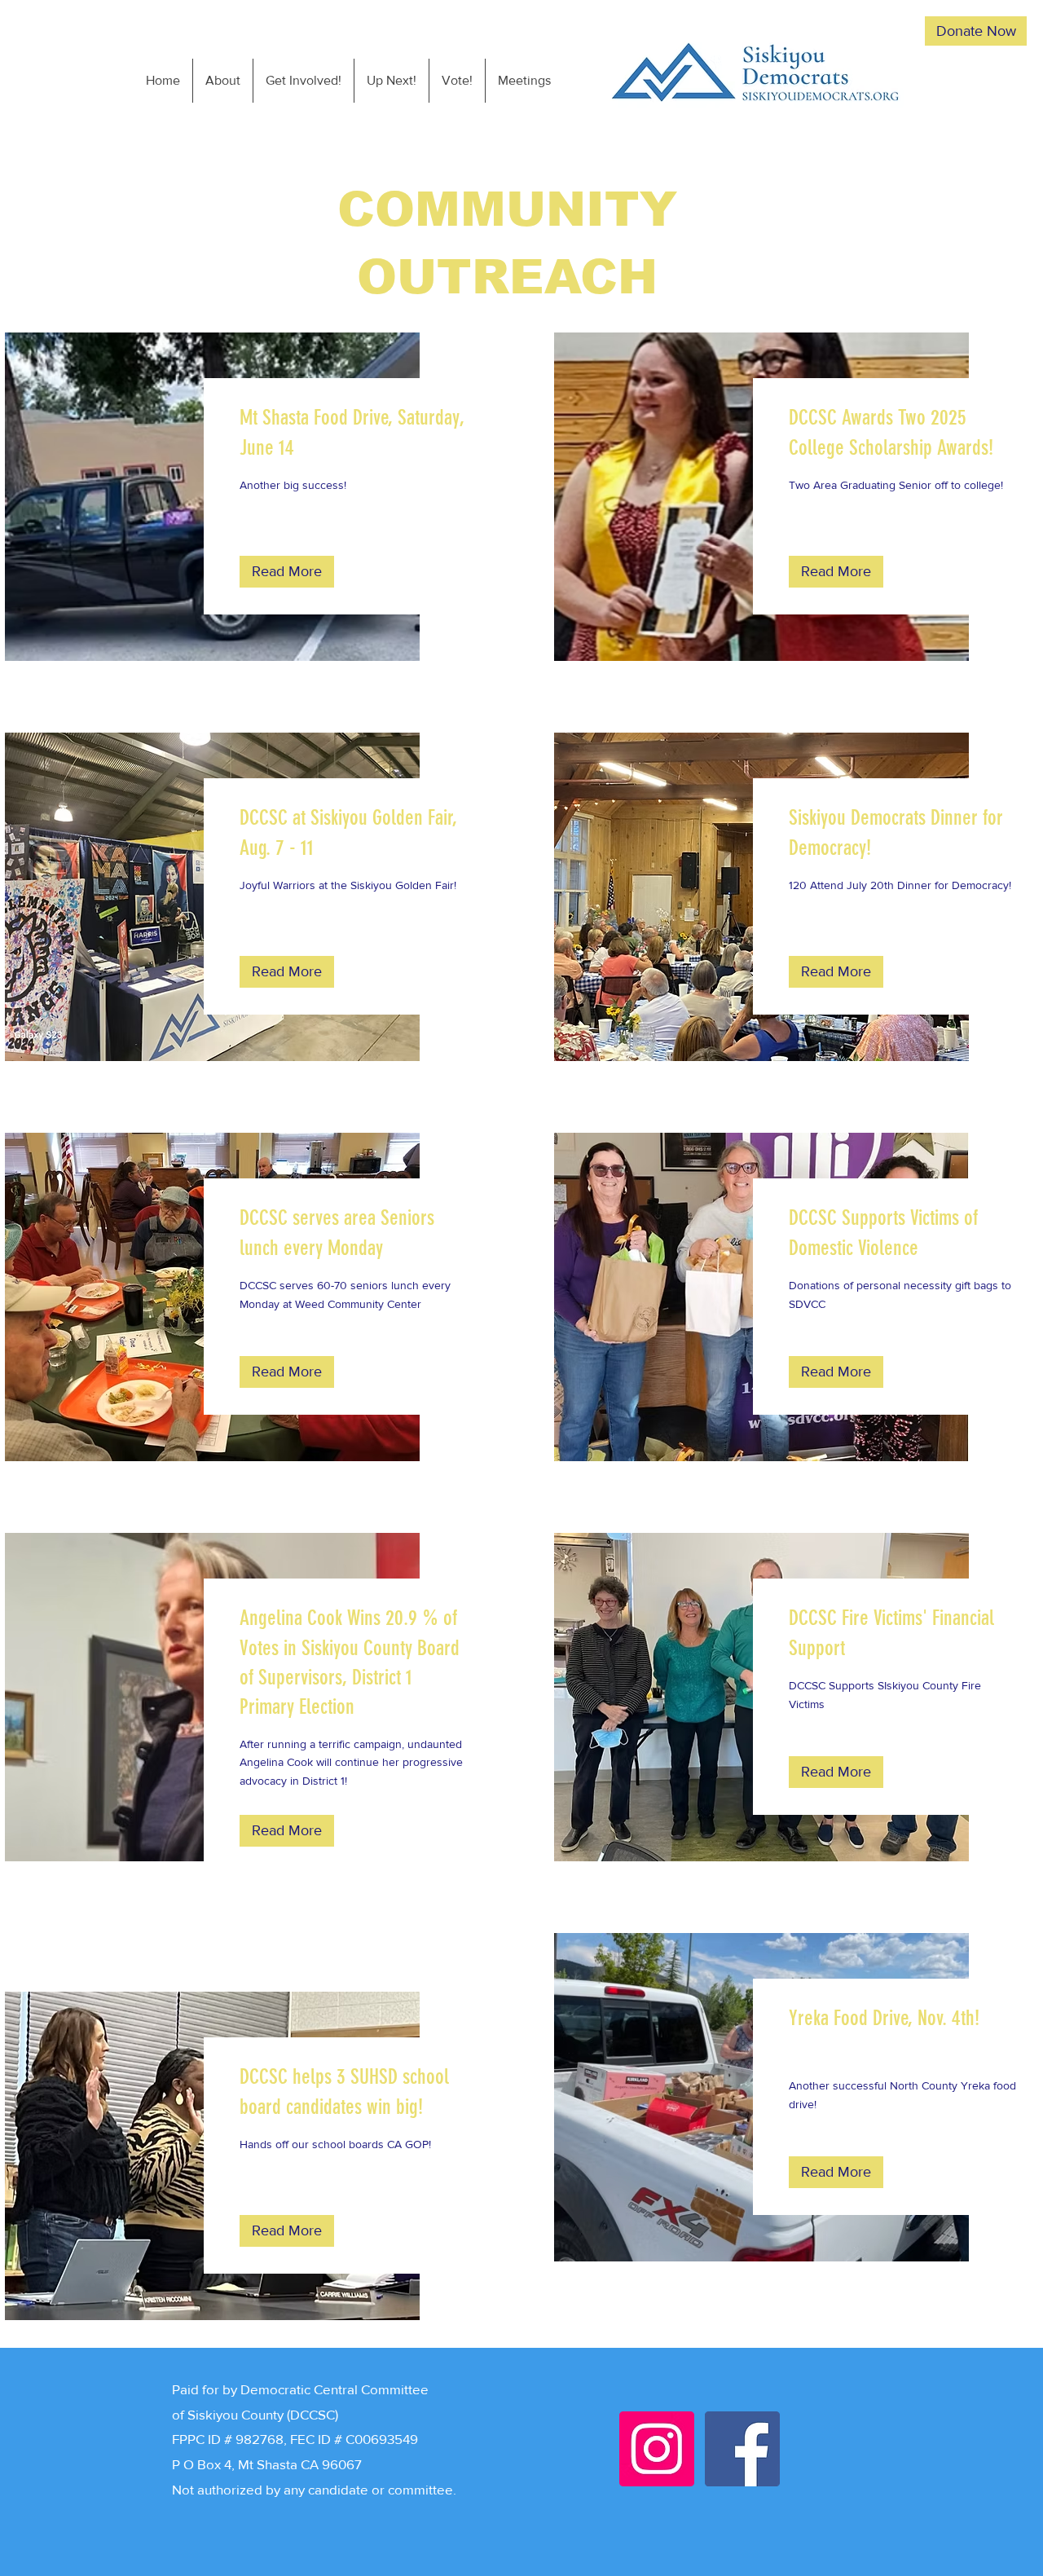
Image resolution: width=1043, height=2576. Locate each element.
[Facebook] (742, 2449)
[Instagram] (657, 2449)
